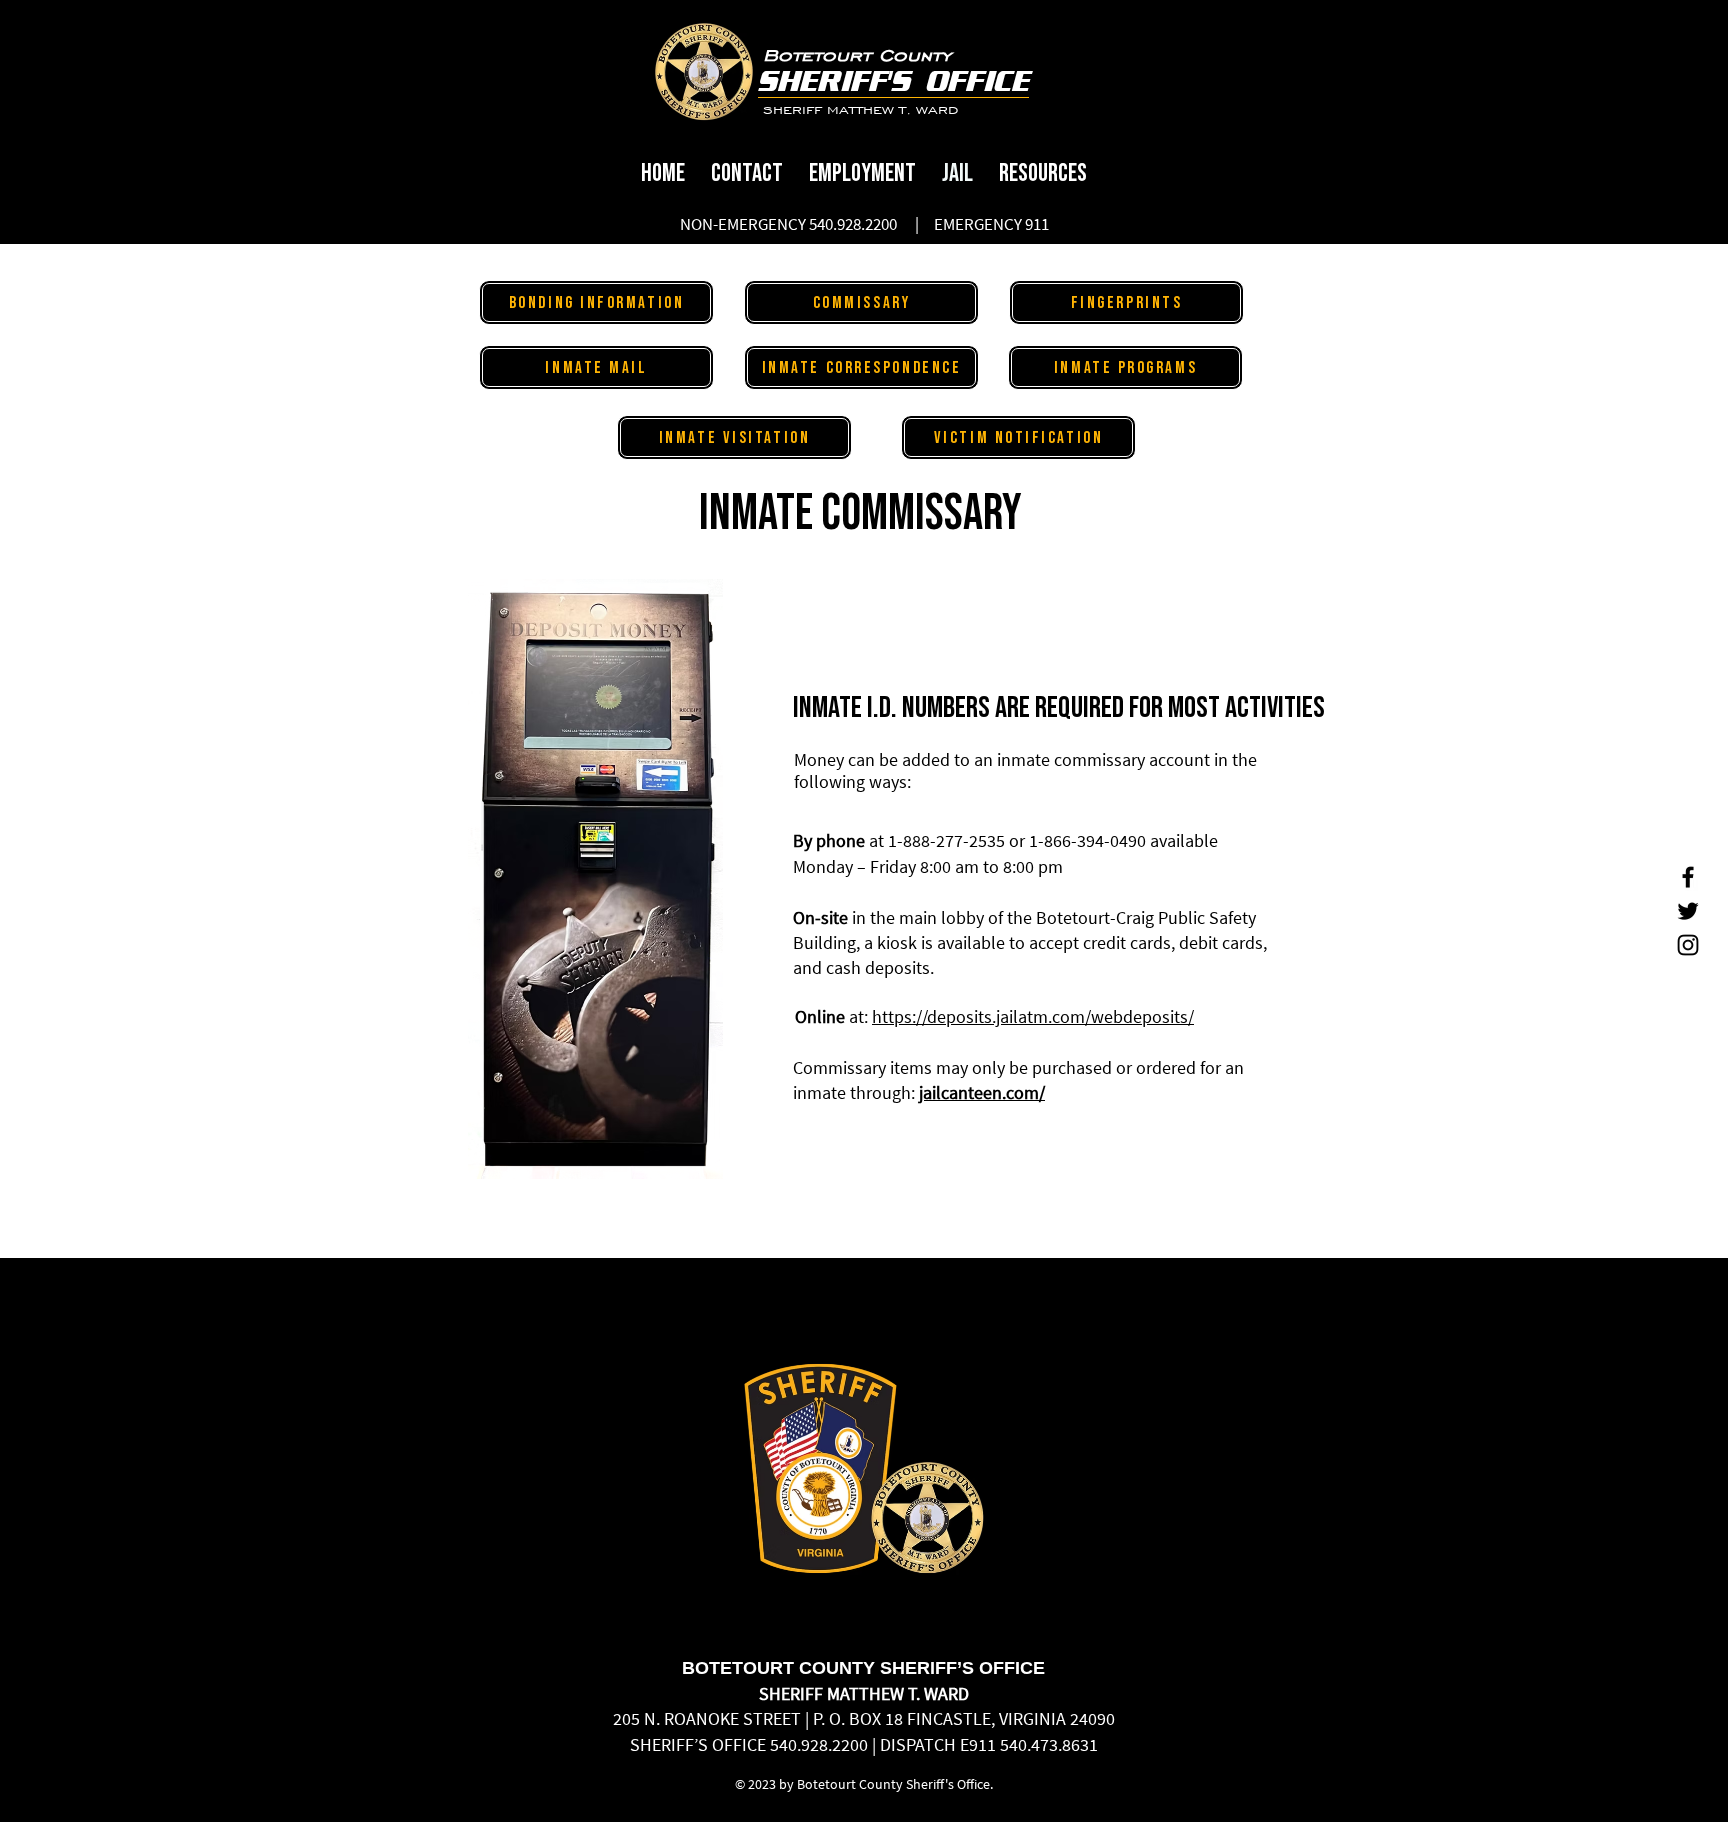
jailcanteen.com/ (982, 1092)
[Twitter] (1688, 911)
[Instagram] (1688, 945)
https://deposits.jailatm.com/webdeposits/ (1033, 1016)
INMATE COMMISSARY (864, 514)
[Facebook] (1688, 877)
